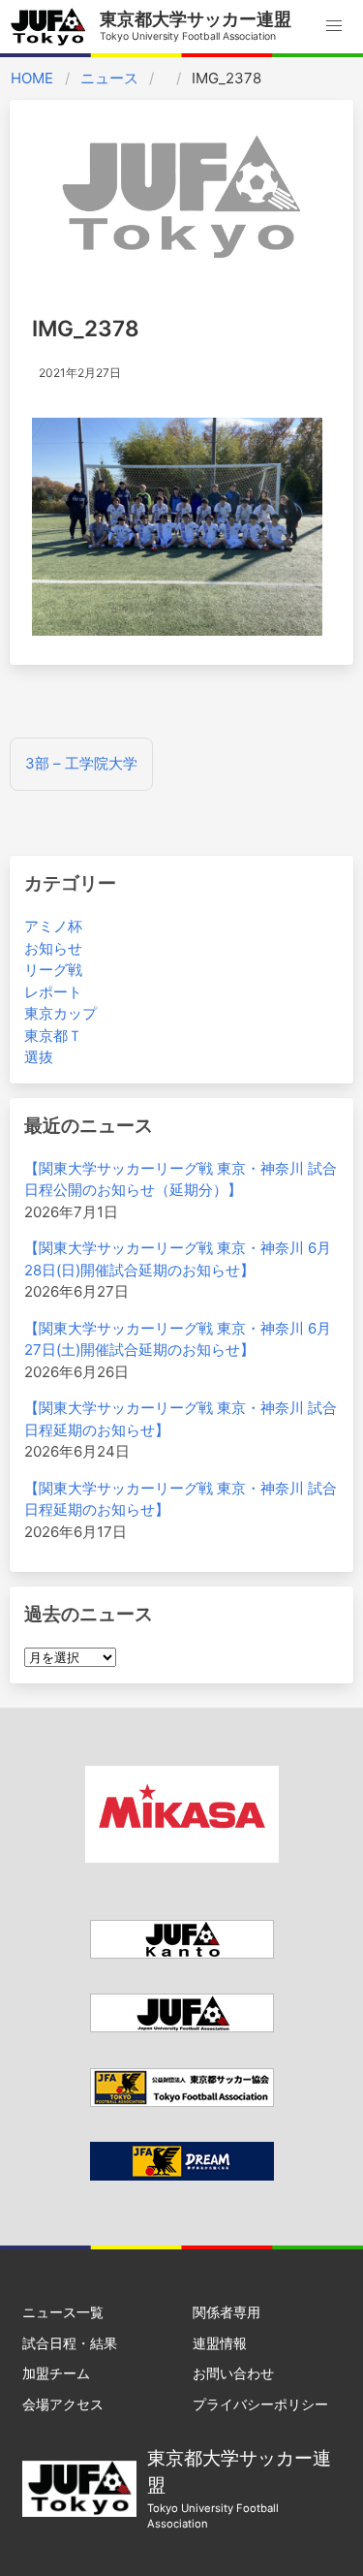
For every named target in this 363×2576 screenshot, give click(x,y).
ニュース (109, 78)
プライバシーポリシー (260, 2404)
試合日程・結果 (70, 2343)
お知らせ (53, 948)
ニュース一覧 (63, 2312)
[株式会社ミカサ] (182, 1857)
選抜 (39, 1057)
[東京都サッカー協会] (182, 2102)
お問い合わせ (233, 2373)
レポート (53, 992)
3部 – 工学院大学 (81, 763)
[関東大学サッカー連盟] (182, 1953)
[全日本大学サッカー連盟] (182, 2027)
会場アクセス (63, 2404)
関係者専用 (227, 2312)
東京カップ (60, 1013)
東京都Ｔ (53, 1036)
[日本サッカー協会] (182, 2175)
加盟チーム (56, 2373)
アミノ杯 (53, 926)
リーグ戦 (53, 970)
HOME (32, 78)
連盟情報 (220, 2343)
